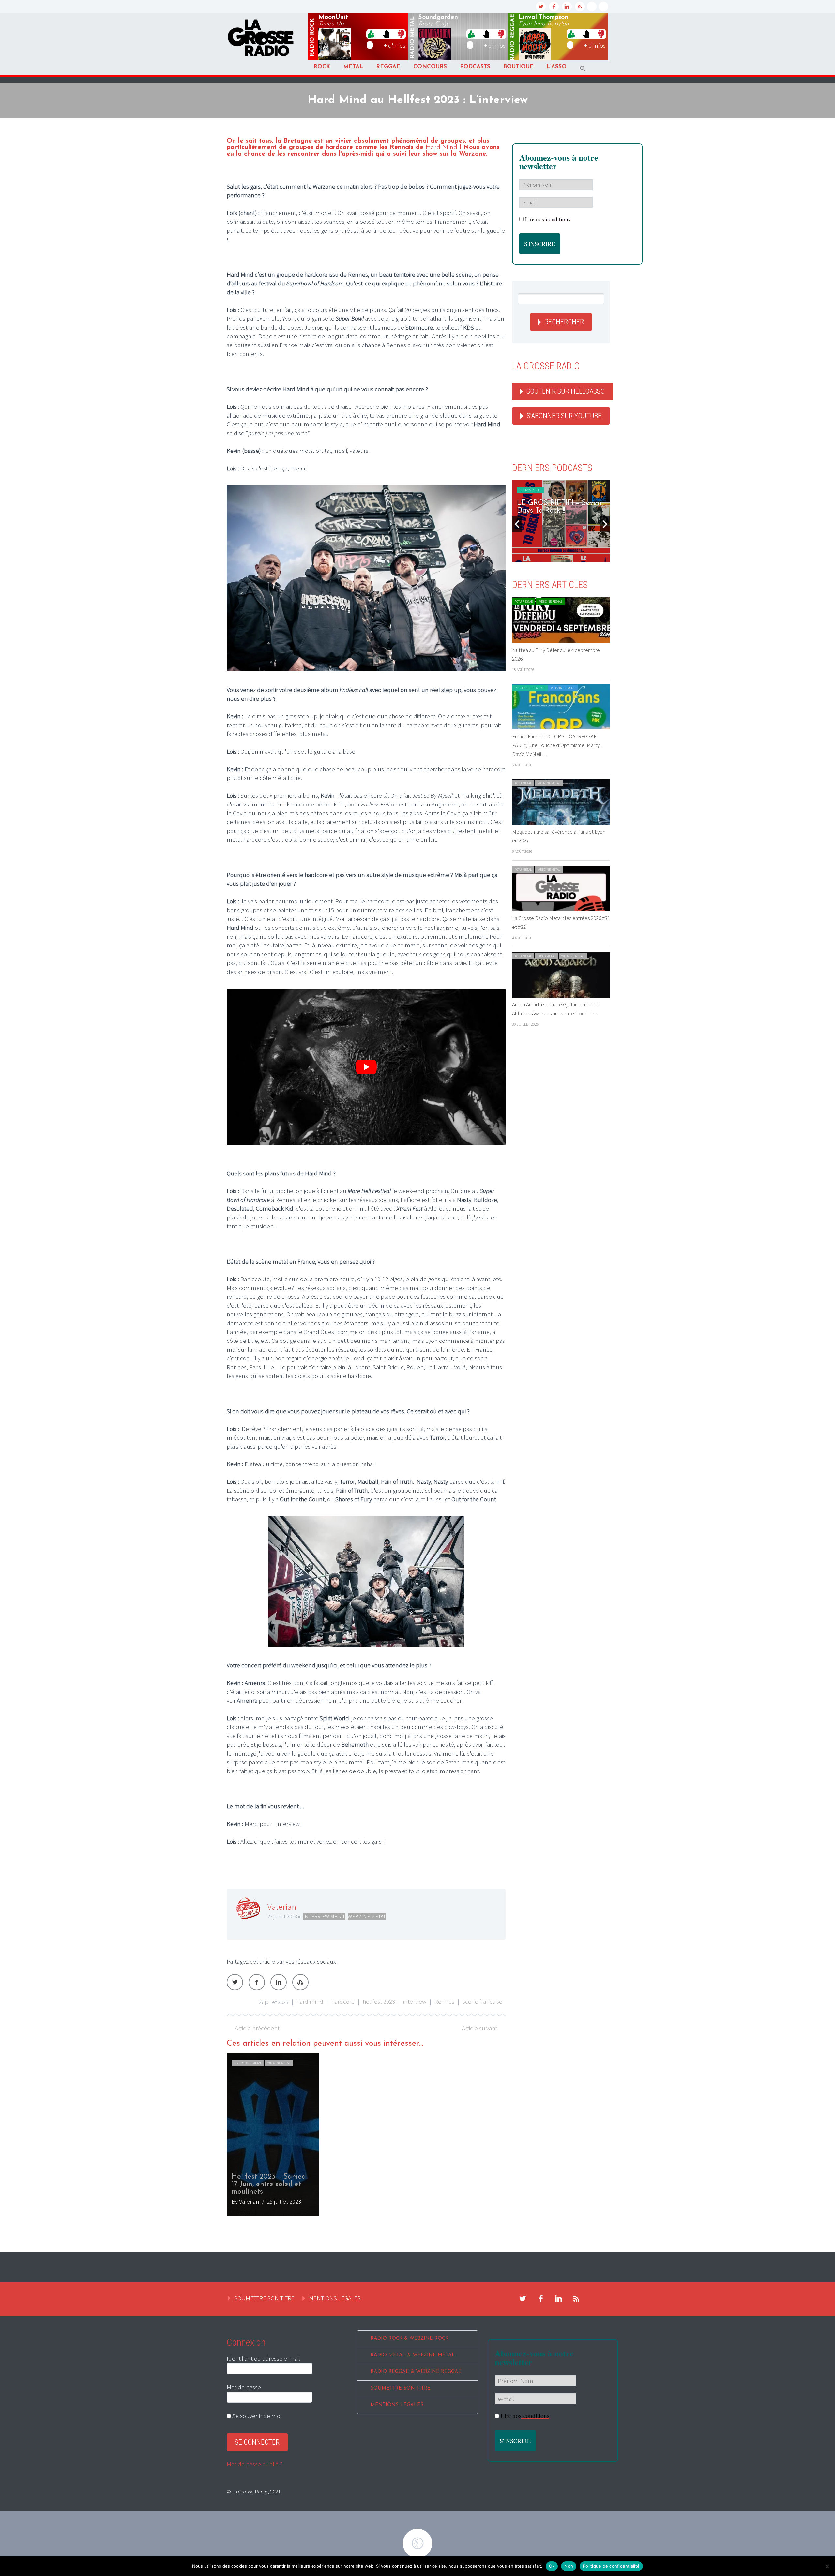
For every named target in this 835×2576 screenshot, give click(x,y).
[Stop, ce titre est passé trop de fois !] (386, 34)
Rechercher (564, 322)
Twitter (235, 1982)
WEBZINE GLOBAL (563, 688)
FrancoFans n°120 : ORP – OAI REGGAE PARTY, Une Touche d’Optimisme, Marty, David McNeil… (556, 745)
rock (312, 38)
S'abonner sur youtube (564, 416)
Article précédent (257, 2028)
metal (413, 38)
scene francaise (482, 2001)
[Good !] (371, 34)
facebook (554, 7)
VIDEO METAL (547, 956)
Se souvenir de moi (256, 2416)
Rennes (444, 2001)
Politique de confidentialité (611, 2566)
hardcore (343, 2001)
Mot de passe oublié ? (255, 2464)
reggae (513, 37)
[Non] (827, 2566)
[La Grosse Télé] (592, 7)
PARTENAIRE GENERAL (530, 688)
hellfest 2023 (379, 2001)
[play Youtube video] (366, 1067)
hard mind (310, 2001)
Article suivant (480, 2028)
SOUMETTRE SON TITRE (264, 2298)
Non (569, 2566)
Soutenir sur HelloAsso (566, 391)
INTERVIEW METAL (324, 1916)
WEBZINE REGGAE (550, 601)
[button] (583, 69)
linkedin (567, 7)
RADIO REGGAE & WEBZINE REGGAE (416, 2372)
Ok (552, 2566)
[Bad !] (401, 34)
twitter (541, 7)
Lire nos (548, 219)
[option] (366, 2134)
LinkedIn (279, 1982)
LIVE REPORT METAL (248, 2063)
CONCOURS (430, 67)
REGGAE (388, 67)
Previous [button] (517, 524)
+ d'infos (395, 45)
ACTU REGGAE (524, 601)
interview (415, 2001)
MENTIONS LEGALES (335, 2298)
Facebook (257, 1982)
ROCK (322, 67)
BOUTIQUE (518, 67)
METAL (353, 67)
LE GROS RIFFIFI (531, 490)
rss (580, 7)
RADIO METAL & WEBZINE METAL (413, 2355)
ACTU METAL (523, 783)
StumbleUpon (300, 1982)
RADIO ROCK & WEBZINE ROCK (410, 2339)
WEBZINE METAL (367, 1916)
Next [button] (605, 524)
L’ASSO (557, 67)
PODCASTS (475, 67)
